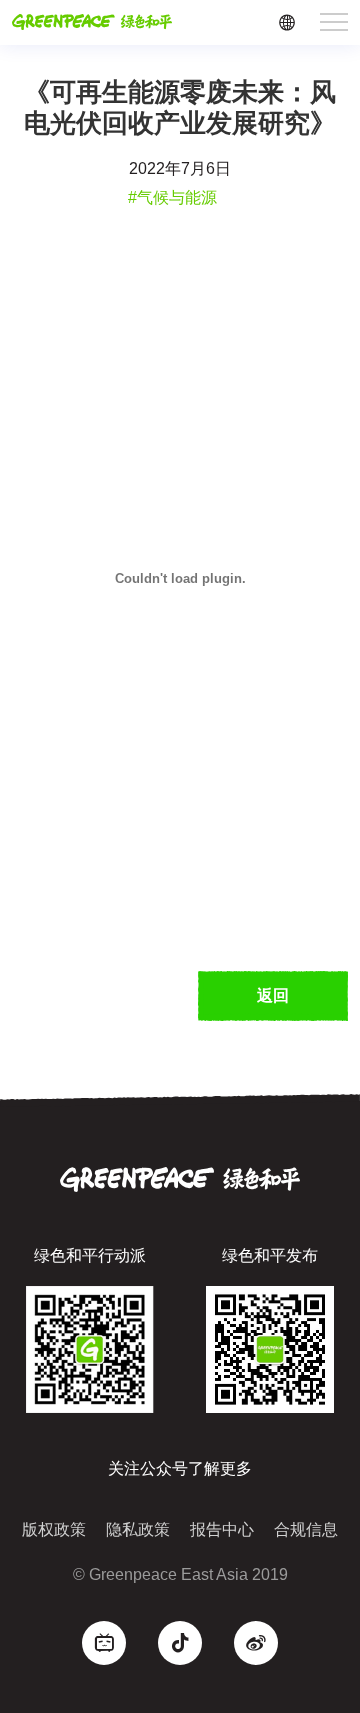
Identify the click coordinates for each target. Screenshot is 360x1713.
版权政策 (54, 1529)
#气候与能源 (172, 197)
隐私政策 (138, 1529)
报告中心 (222, 1529)
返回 (273, 995)
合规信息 (306, 1529)
